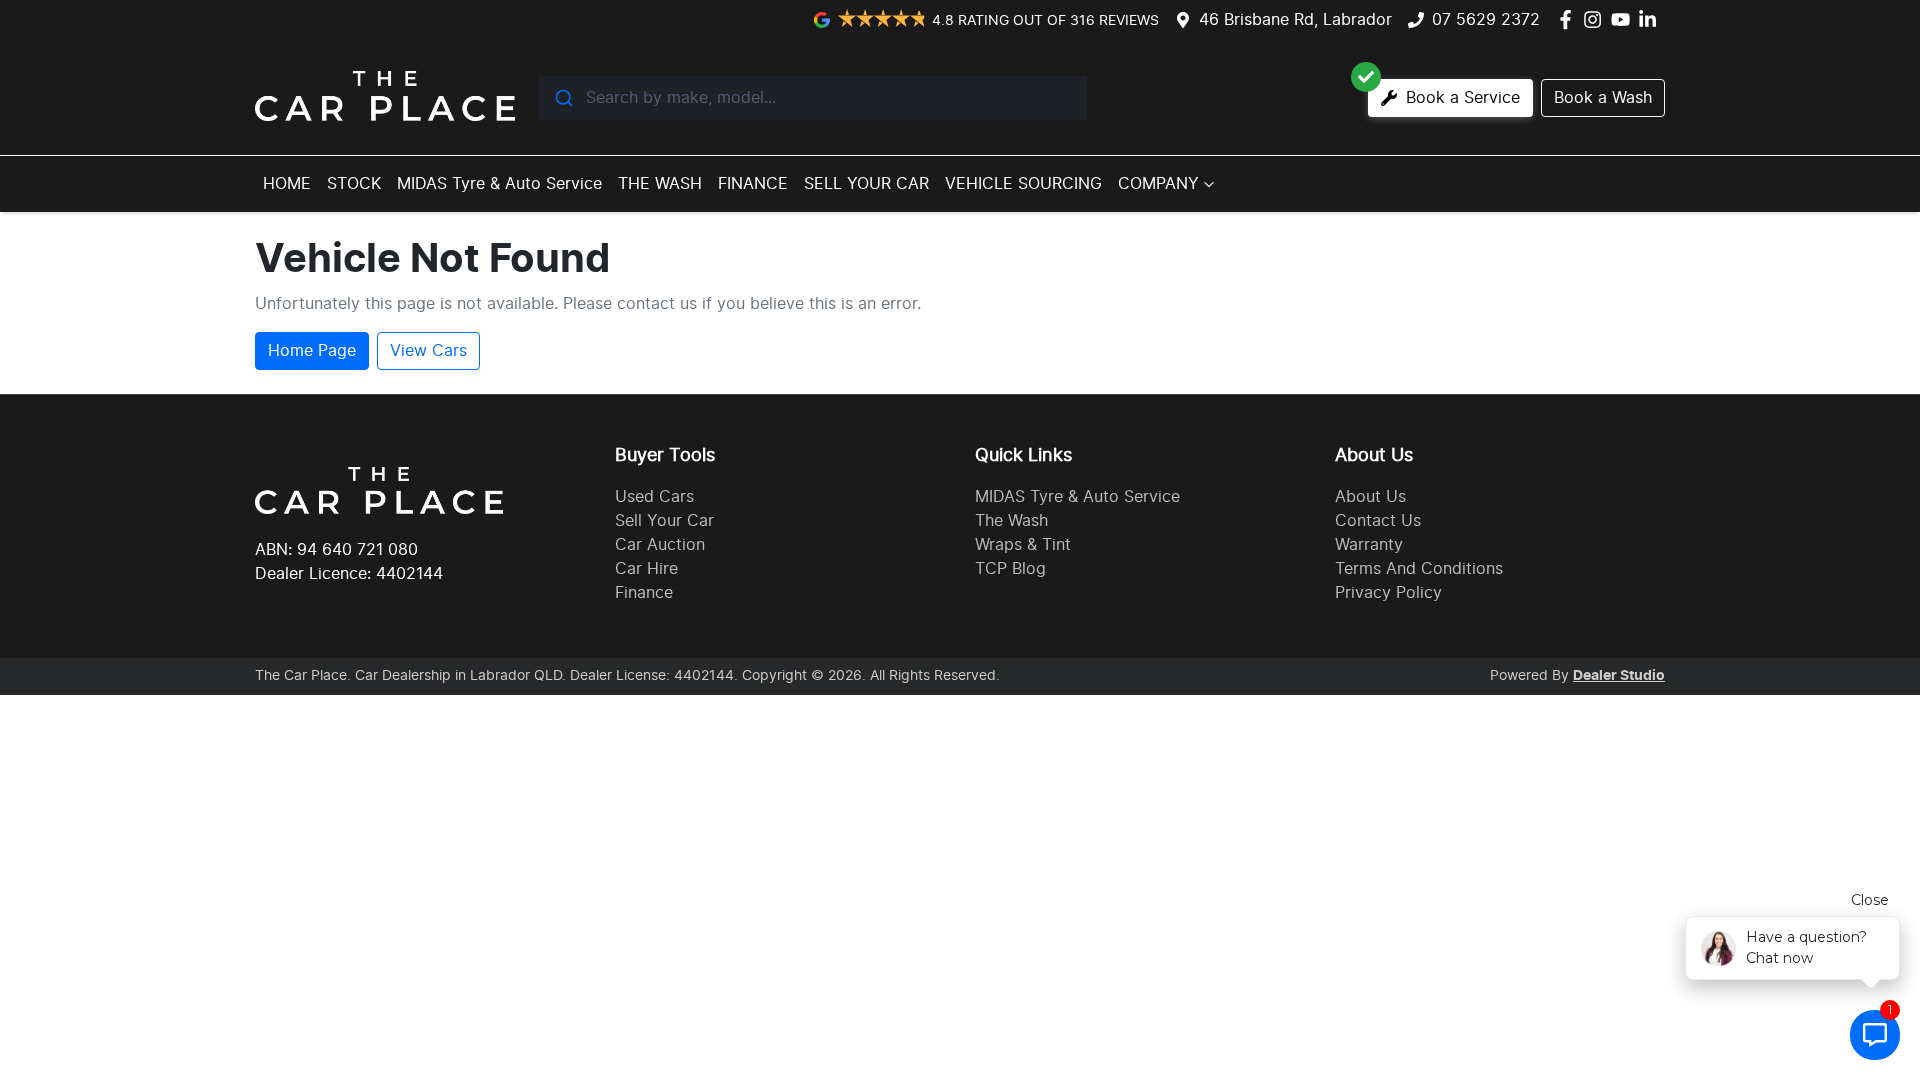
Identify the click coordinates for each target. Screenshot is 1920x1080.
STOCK (354, 184)
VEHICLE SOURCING (1023, 184)
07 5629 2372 (1486, 20)
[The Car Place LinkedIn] (1651, 19)
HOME (287, 184)
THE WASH (660, 184)
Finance (644, 593)
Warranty (1369, 545)
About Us (1370, 497)
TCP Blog (1010, 569)
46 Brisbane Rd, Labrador (1295, 20)
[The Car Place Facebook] (1569, 19)
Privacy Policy (1388, 593)
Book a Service (1460, 98)
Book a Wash (1603, 98)
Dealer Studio (1619, 676)
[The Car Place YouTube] (1624, 19)
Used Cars (654, 497)
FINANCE (753, 184)
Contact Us (1378, 521)
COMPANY (1158, 184)
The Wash (1011, 521)
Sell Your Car (664, 521)
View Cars (428, 351)
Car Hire (646, 569)
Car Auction (660, 545)
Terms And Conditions (1419, 569)
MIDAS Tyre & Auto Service (499, 184)
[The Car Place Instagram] (1596, 19)
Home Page (312, 351)
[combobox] (813, 98)
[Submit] (562, 98)
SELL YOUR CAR (866, 184)
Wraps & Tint (1023, 545)
